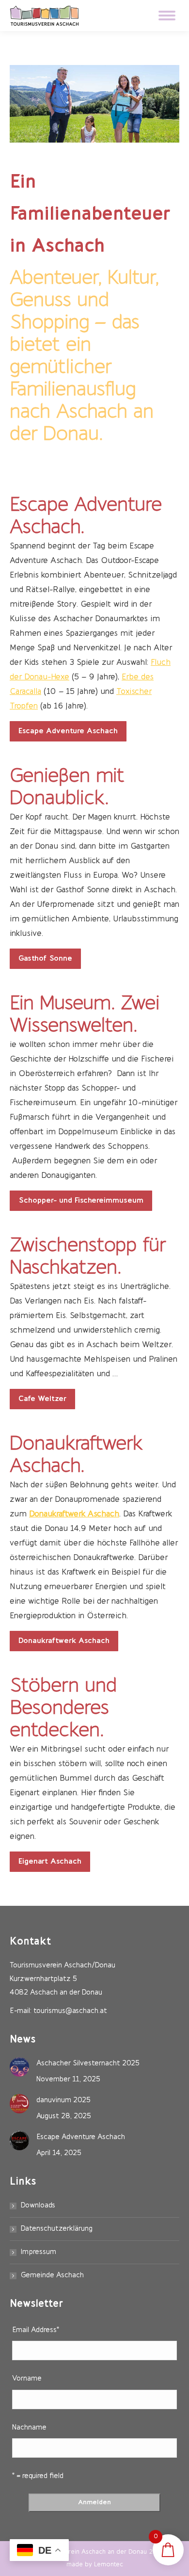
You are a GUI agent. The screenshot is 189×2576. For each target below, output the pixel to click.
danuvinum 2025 (63, 2101)
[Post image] (19, 2067)
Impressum (39, 2252)
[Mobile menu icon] (167, 16)
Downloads (38, 2206)
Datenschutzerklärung (57, 2229)
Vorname (27, 2379)
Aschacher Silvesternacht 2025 (88, 2064)
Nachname (29, 2428)
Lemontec (109, 2565)
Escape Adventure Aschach (81, 2137)
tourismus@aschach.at (70, 2011)
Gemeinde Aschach (52, 2276)
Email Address (36, 2330)
